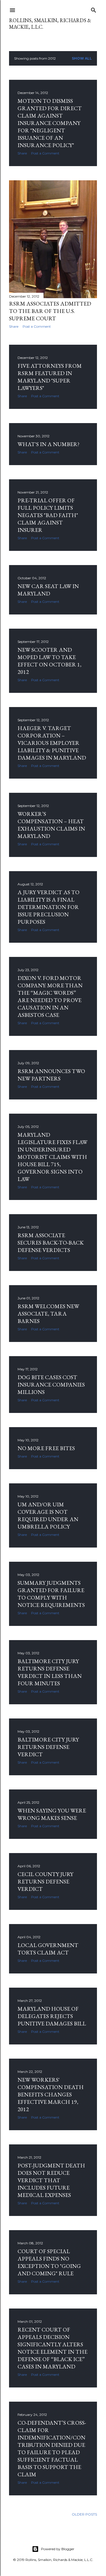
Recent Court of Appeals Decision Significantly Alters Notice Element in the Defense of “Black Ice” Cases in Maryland (52, 2348)
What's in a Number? (48, 444)
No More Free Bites (46, 1448)
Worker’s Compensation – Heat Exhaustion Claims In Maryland (51, 825)
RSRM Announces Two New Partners (51, 1075)
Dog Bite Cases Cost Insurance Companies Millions (51, 1385)
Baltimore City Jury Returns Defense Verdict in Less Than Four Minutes (50, 1672)
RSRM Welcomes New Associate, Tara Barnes (48, 1314)
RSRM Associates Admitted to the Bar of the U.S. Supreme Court (50, 311)
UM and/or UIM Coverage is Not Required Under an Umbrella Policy (48, 1515)
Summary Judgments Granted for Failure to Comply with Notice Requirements (51, 1594)
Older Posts (84, 2514)
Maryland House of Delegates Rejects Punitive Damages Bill (52, 2016)
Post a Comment (45, 153)
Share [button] (22, 153)
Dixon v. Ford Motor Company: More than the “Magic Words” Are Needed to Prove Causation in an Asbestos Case (50, 996)
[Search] (94, 9)
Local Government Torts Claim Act (48, 1949)
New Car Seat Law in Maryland (48, 590)
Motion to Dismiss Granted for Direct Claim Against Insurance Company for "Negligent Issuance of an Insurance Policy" (50, 123)
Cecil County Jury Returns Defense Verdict (45, 1881)
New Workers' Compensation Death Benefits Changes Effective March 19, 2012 (51, 2094)
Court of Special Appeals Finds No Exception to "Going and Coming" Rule (49, 2262)
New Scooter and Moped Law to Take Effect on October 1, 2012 (49, 661)
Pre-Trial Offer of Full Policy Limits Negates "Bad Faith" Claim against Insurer (48, 515)
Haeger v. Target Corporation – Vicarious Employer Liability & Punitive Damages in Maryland (52, 743)
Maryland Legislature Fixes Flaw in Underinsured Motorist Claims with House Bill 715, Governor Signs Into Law (52, 1157)
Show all (82, 58)
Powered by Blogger (58, 2549)
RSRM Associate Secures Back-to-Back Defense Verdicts (51, 1243)
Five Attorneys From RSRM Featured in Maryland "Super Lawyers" (50, 377)
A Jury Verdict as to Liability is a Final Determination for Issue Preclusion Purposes (48, 907)
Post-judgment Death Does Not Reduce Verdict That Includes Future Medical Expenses (51, 2180)
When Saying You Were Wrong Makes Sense (52, 1814)
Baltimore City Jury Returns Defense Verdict (48, 1747)
